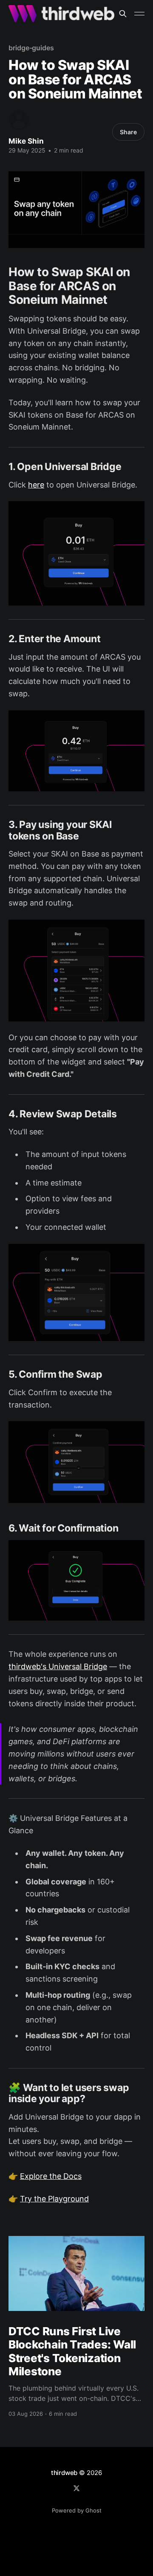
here (36, 485)
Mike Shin (26, 141)
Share (128, 132)
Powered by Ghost (77, 2510)
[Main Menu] (139, 14)
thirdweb (64, 2473)
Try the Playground (54, 2199)
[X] (76, 2488)
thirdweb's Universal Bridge (58, 1666)
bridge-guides (31, 48)
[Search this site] (123, 14)
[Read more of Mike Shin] (19, 120)
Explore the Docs (51, 2176)
